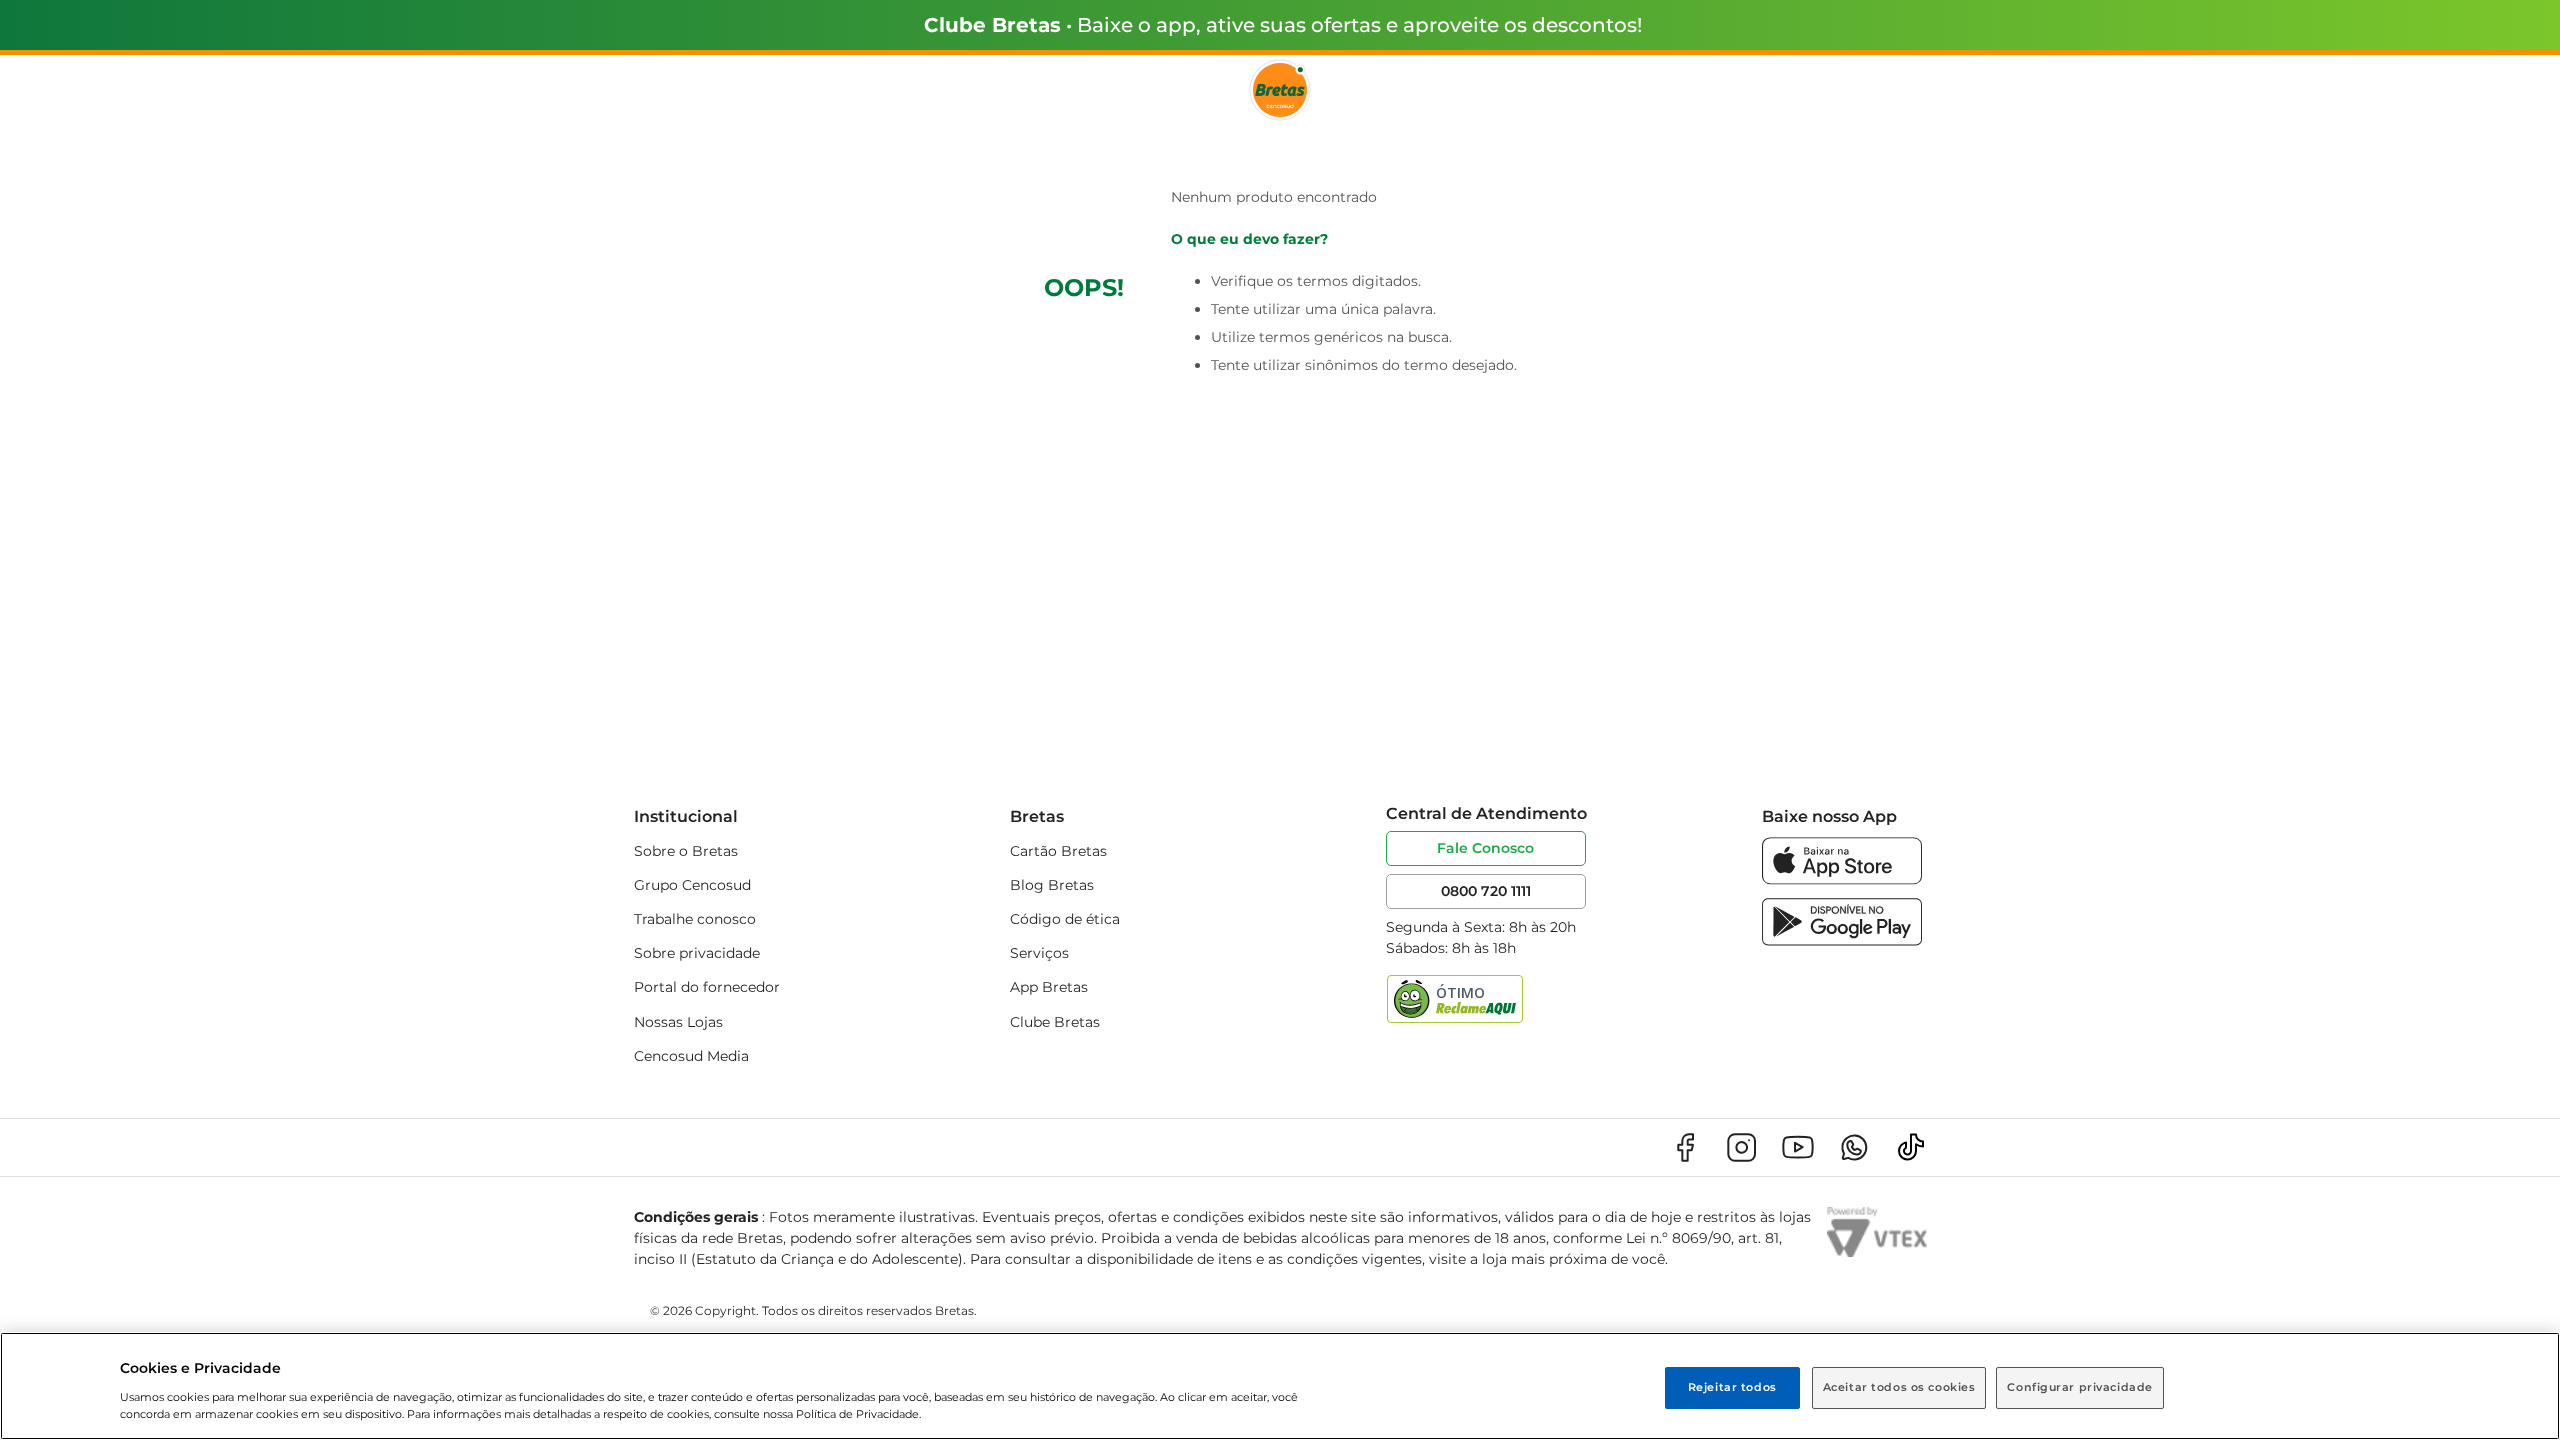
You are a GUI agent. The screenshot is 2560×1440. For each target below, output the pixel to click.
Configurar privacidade (2080, 1387)
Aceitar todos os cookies (1899, 1387)
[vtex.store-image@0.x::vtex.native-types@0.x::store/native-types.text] (1685, 1147)
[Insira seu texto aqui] (1842, 879)
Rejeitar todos (1732, 1387)
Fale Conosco (1485, 848)
